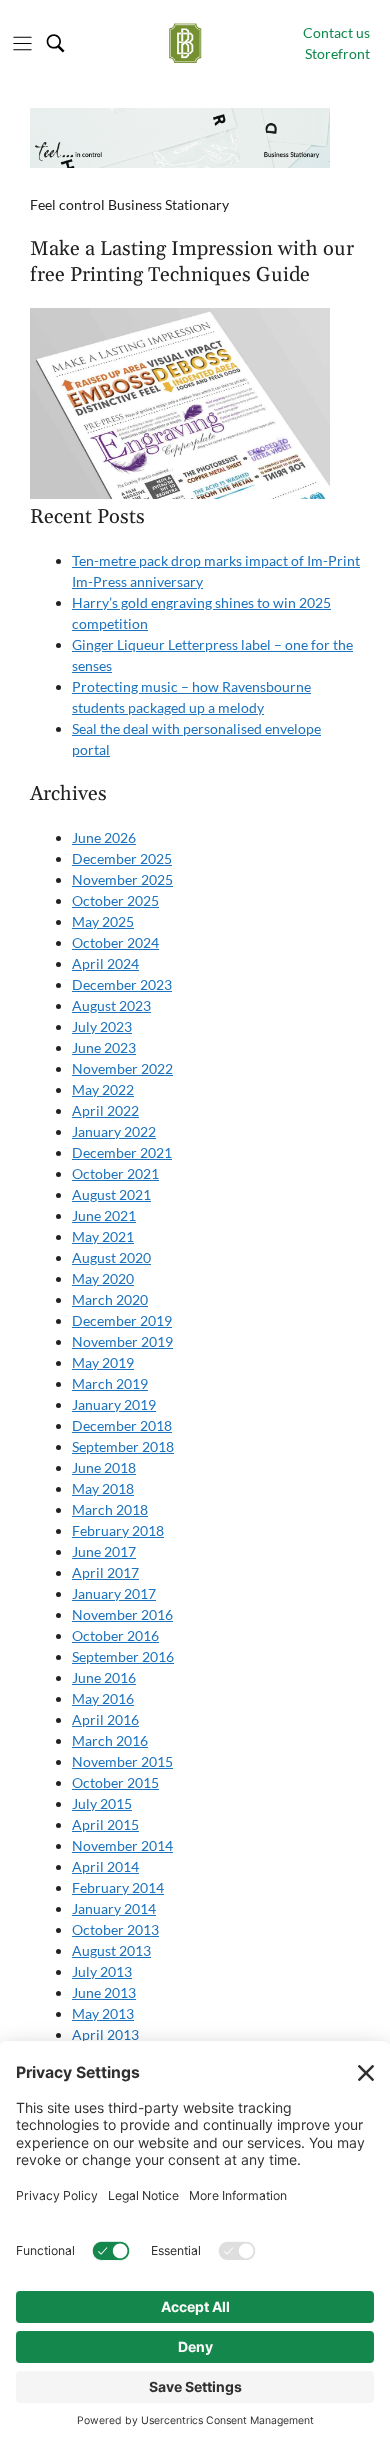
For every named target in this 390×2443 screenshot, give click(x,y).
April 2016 (105, 1719)
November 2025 (122, 879)
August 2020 (111, 1257)
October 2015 (115, 1782)
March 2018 (110, 1509)
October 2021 (115, 1173)
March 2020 (110, 1299)
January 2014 (114, 1908)
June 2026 (104, 837)
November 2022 (122, 1068)
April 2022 (105, 1110)
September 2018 (123, 1446)
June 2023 (104, 1047)
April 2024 (105, 963)
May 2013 (103, 2013)
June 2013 (104, 1992)
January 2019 (114, 1404)
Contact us (336, 32)
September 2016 (123, 1656)
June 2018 (104, 1467)
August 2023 (111, 1005)
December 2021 (122, 1152)
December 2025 (122, 858)
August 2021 (111, 1194)
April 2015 (105, 1824)
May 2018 (103, 1488)
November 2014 (122, 1845)
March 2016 (110, 1740)
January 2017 (114, 1593)
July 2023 (102, 1026)
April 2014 (105, 1866)
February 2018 (118, 1530)
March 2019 (110, 1383)
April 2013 (105, 2034)
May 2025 (103, 921)
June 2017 (104, 1551)
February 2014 (118, 1887)
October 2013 (115, 1929)
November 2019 (122, 1341)
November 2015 (122, 1761)
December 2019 (122, 1320)
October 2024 (115, 942)
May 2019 (103, 1362)
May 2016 (103, 1698)
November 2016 (122, 1614)
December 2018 (122, 1425)
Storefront (337, 53)
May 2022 (103, 1089)
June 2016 (104, 1677)
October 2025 (115, 900)
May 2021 (103, 1236)
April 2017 (105, 1572)
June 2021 (104, 1215)
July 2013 (102, 1971)
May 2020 (103, 1278)
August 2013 (111, 1950)
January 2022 (114, 1131)
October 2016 (115, 1635)
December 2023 (122, 984)
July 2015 (102, 1803)
